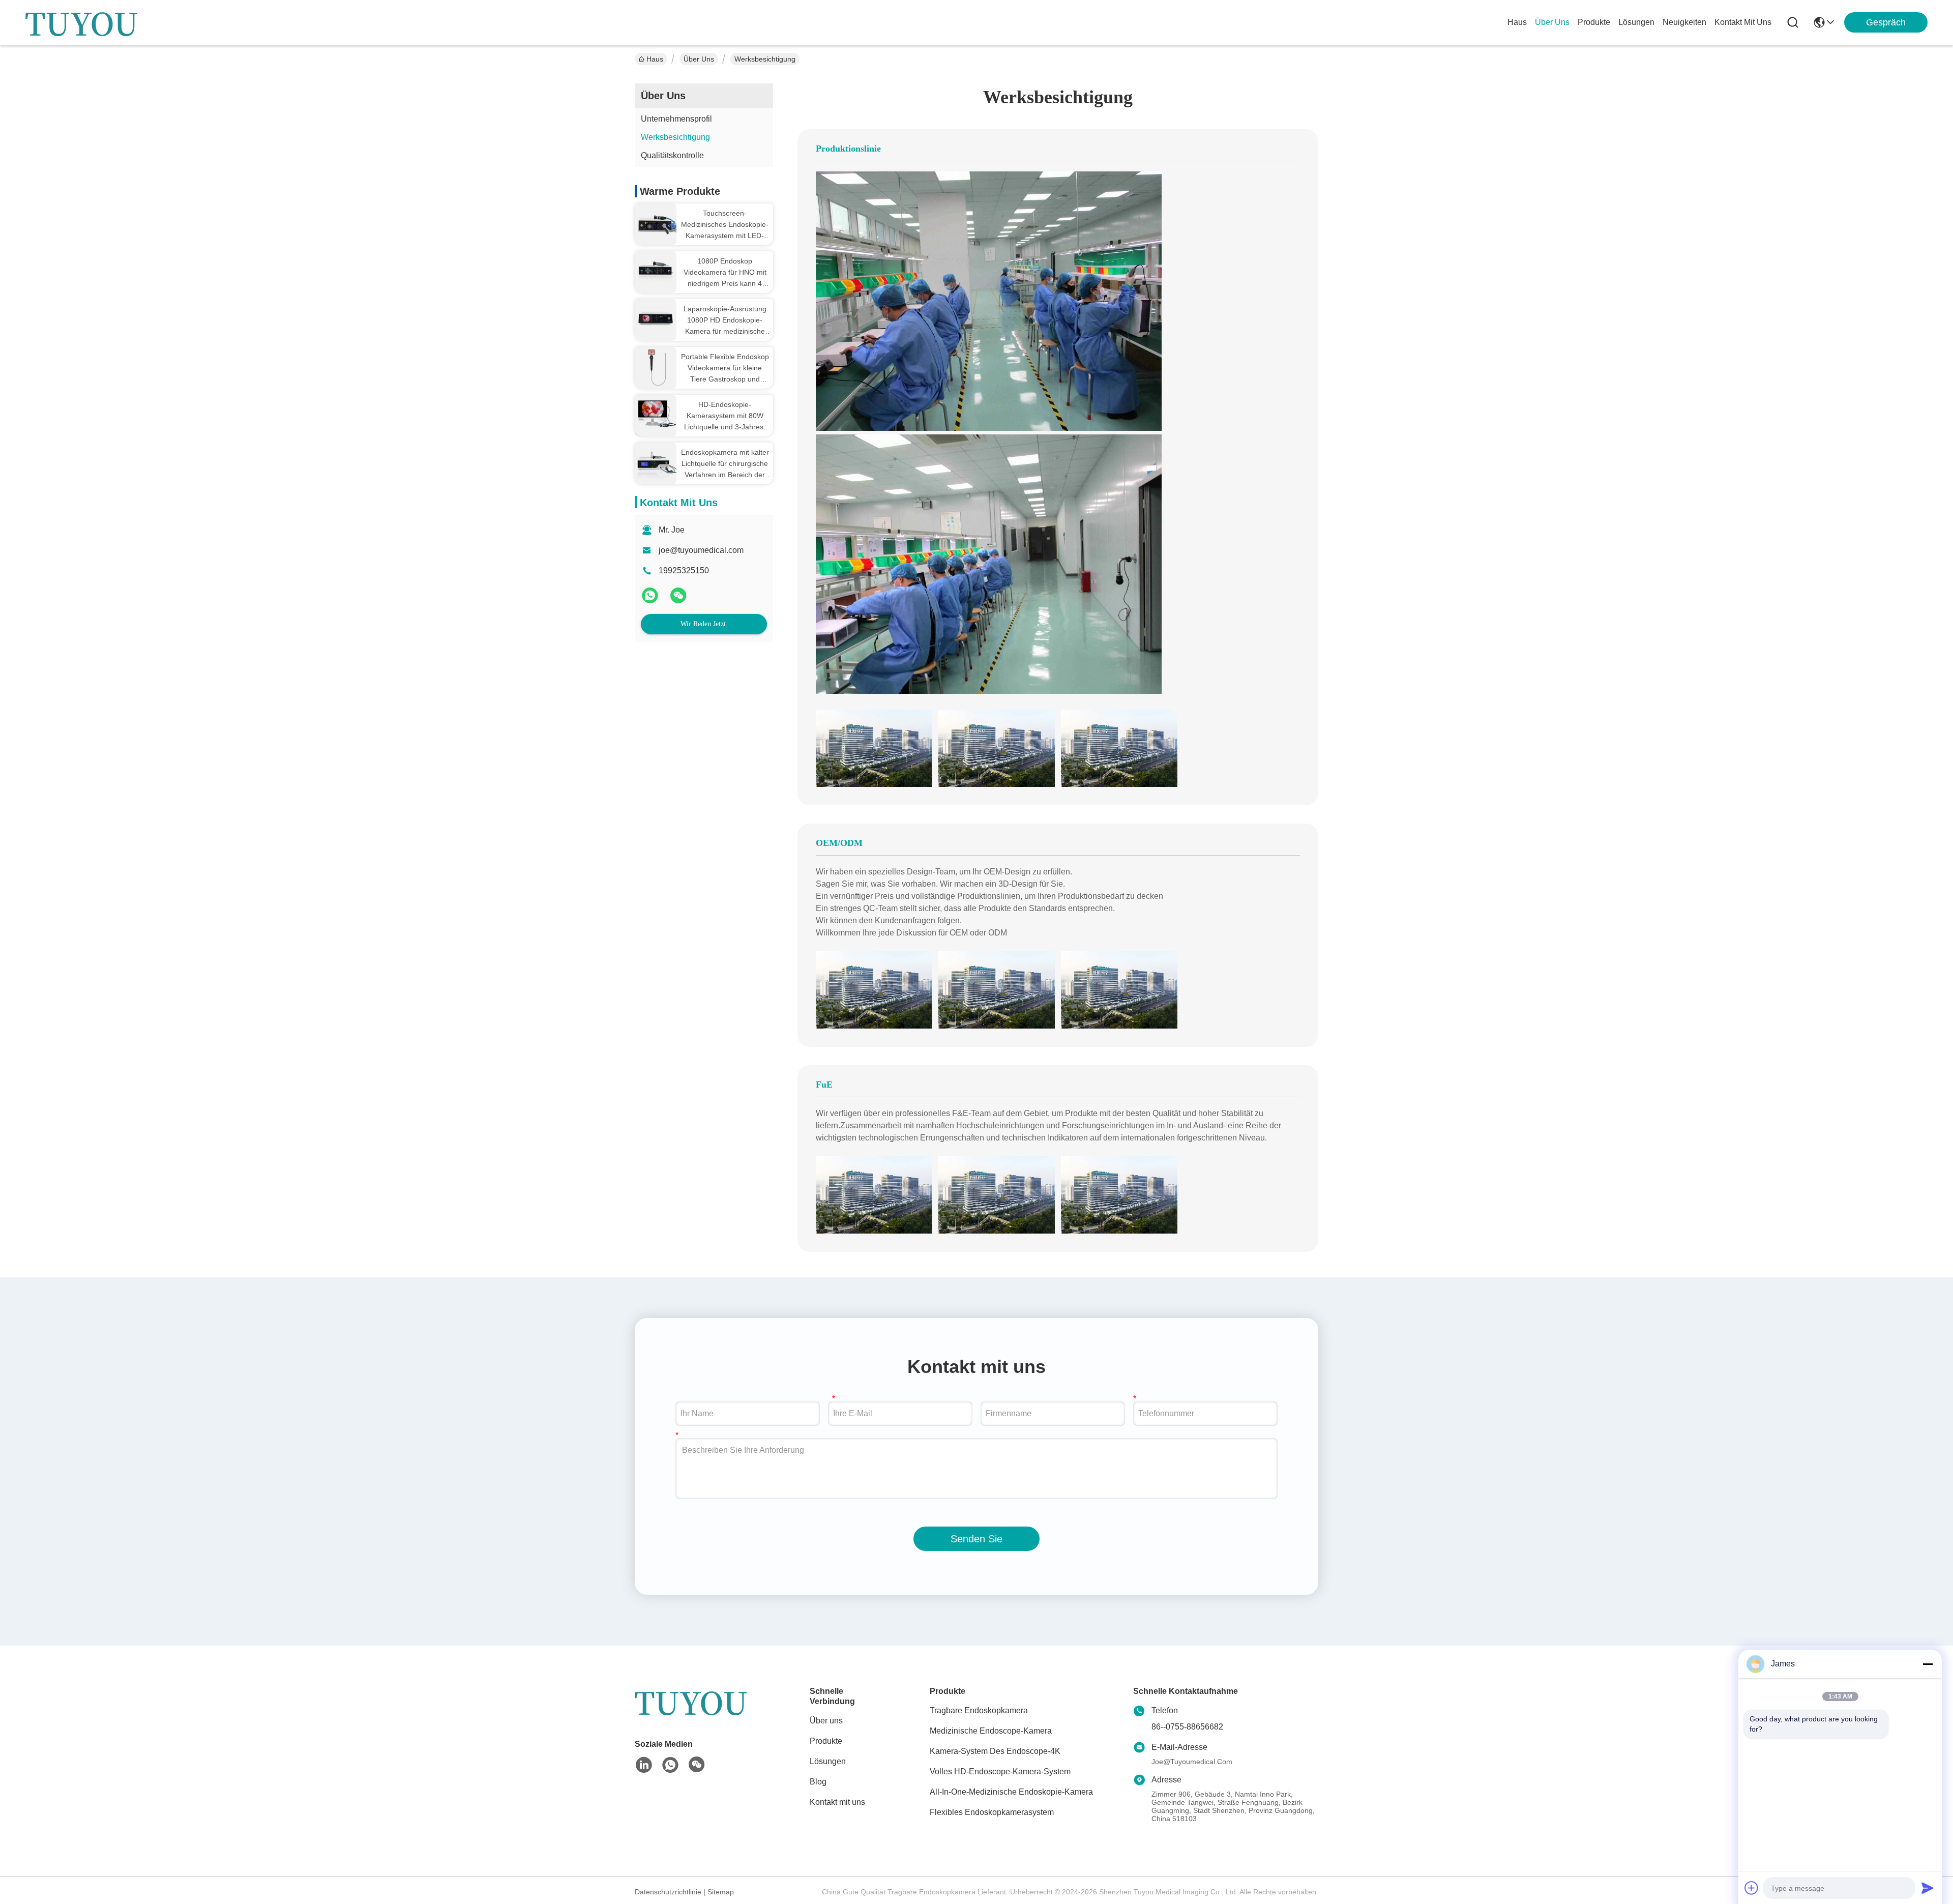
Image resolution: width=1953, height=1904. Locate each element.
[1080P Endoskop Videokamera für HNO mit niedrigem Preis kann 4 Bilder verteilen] (656, 271)
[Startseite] (691, 1714)
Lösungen (828, 1761)
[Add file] (1752, 1888)
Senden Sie (976, 1539)
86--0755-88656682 (1187, 1727)
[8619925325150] (670, 1765)
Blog (818, 1782)
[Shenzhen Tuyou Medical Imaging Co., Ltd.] (81, 22)
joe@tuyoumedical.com (701, 550)
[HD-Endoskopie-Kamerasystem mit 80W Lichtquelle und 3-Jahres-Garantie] (656, 412)
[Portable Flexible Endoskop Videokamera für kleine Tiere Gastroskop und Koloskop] (656, 367)
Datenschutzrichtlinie (668, 1892)
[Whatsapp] (651, 599)
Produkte (826, 1741)
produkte (1594, 22)
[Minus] (1928, 1664)
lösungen (1636, 22)
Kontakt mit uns (837, 1802)
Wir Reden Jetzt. (704, 624)
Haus (1517, 22)
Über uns (1552, 22)
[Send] (1928, 1888)
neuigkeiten (1684, 22)
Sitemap (721, 1892)
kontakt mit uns (1743, 22)
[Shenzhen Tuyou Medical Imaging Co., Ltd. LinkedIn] (644, 1765)
